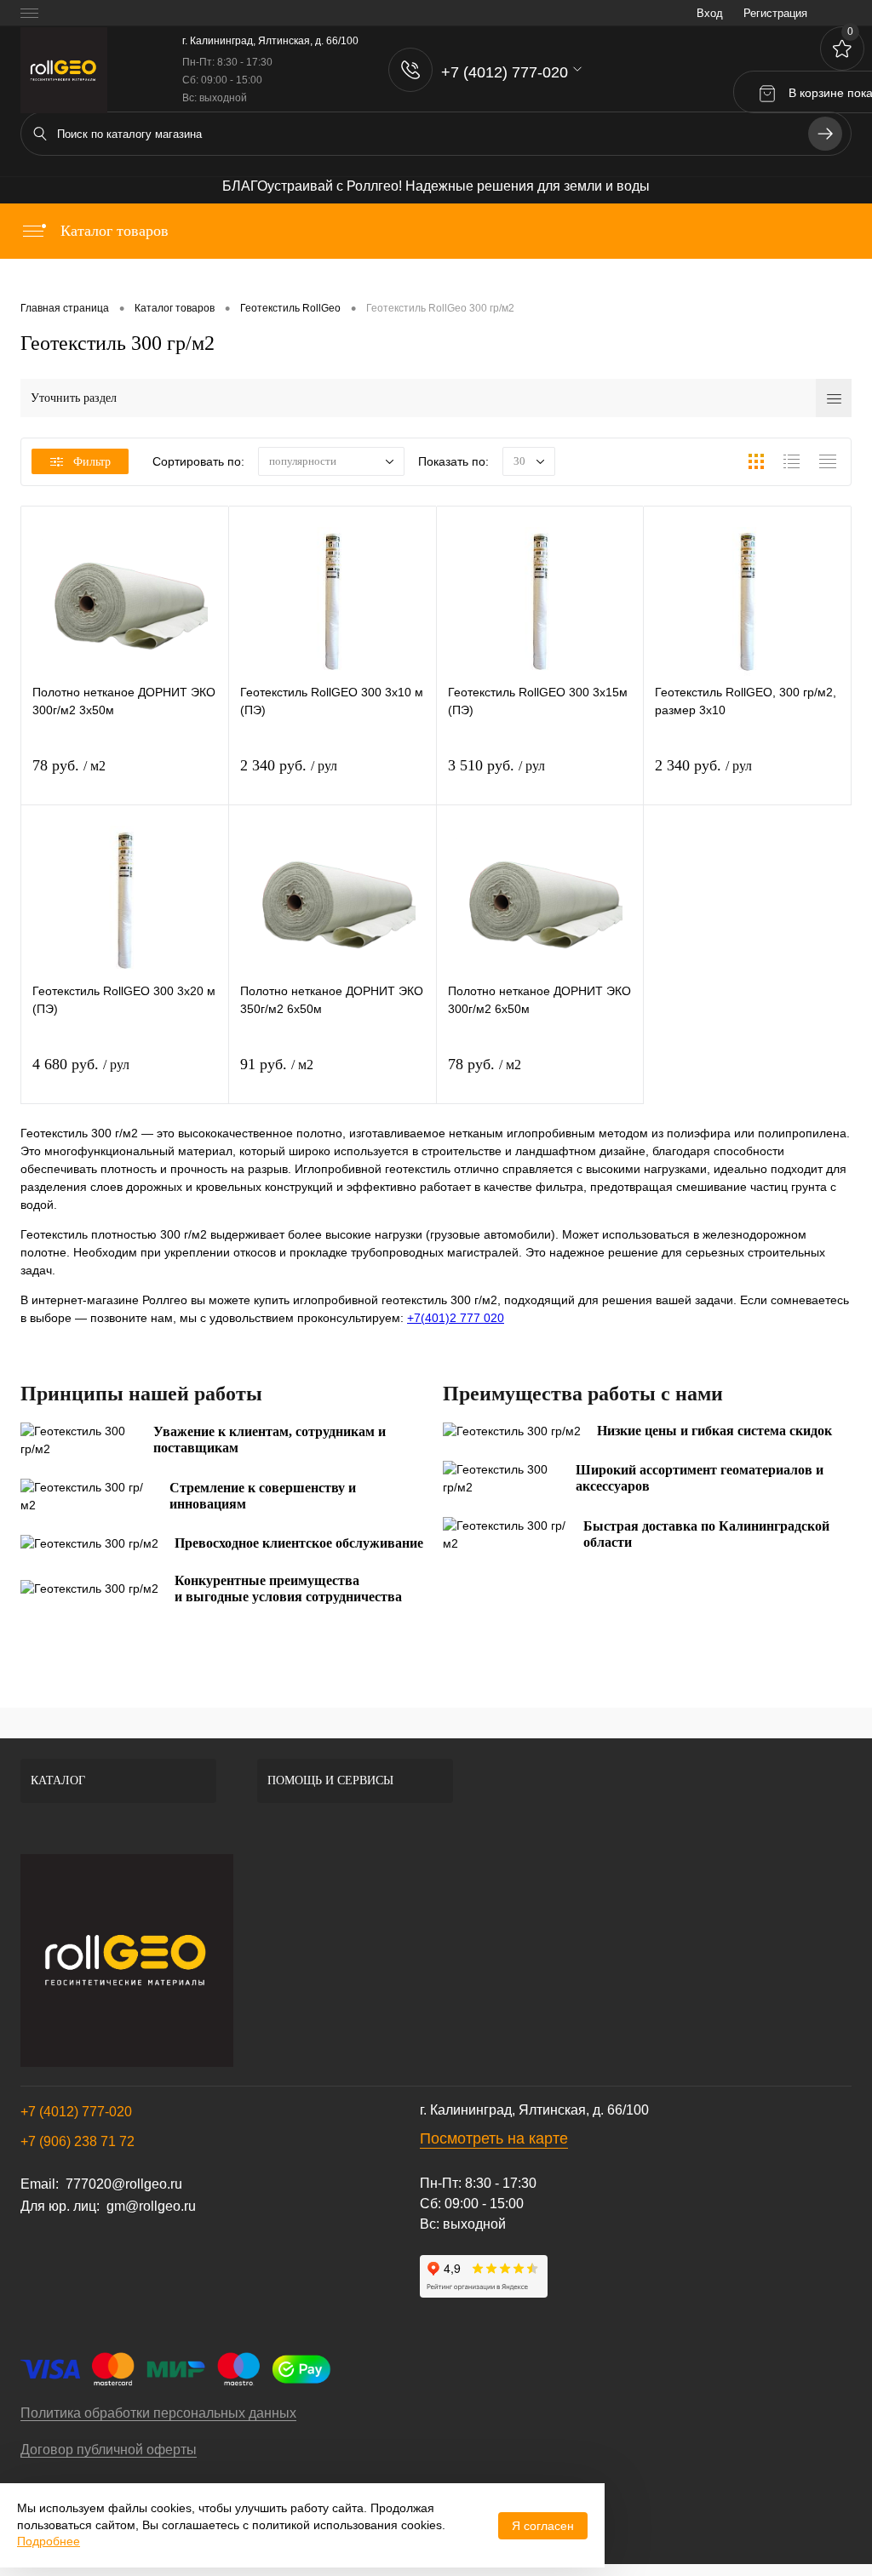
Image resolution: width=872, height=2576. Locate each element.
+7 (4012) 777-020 (76, 2112)
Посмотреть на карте (494, 2138)
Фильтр (92, 462)
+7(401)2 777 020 (456, 1318)
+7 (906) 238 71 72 (77, 2141)
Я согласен (543, 2526)
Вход (710, 13)
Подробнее (49, 2541)
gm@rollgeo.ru (151, 2206)
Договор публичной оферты (109, 2450)
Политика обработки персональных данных (158, 2413)
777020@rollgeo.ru (124, 2184)
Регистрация (775, 13)
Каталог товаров (112, 231)
